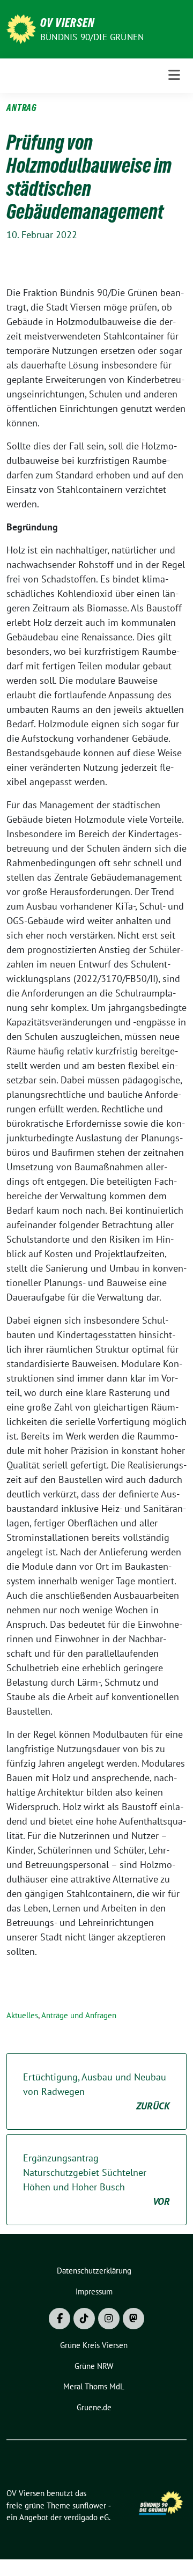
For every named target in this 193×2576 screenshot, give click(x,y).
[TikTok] (84, 2319)
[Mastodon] (133, 2319)
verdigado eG (86, 2517)
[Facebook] (60, 2319)
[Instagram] (109, 2319)
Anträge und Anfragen (79, 2015)
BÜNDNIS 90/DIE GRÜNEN (92, 37)
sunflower (89, 2505)
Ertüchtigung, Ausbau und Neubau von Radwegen (96, 2091)
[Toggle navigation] (174, 75)
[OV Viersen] (21, 28)
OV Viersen (67, 23)
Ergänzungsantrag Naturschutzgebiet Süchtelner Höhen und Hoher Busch (96, 2180)
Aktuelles (22, 2015)
